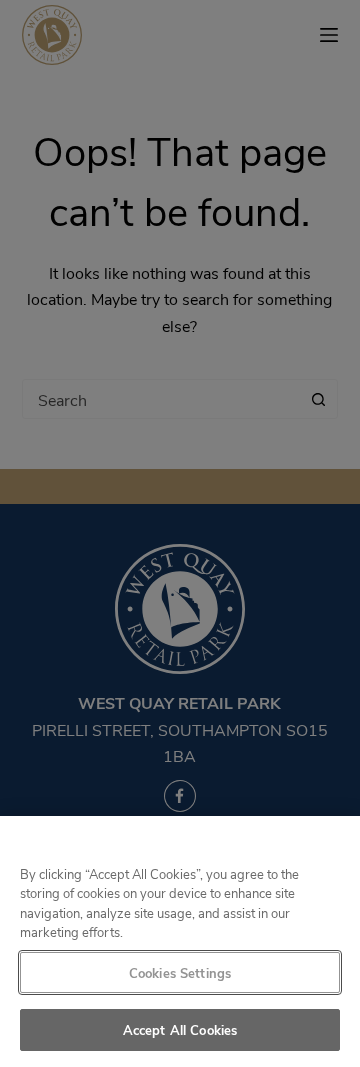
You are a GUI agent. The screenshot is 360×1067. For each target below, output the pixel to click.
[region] (180, 941)
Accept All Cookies (180, 1029)
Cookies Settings (180, 972)
